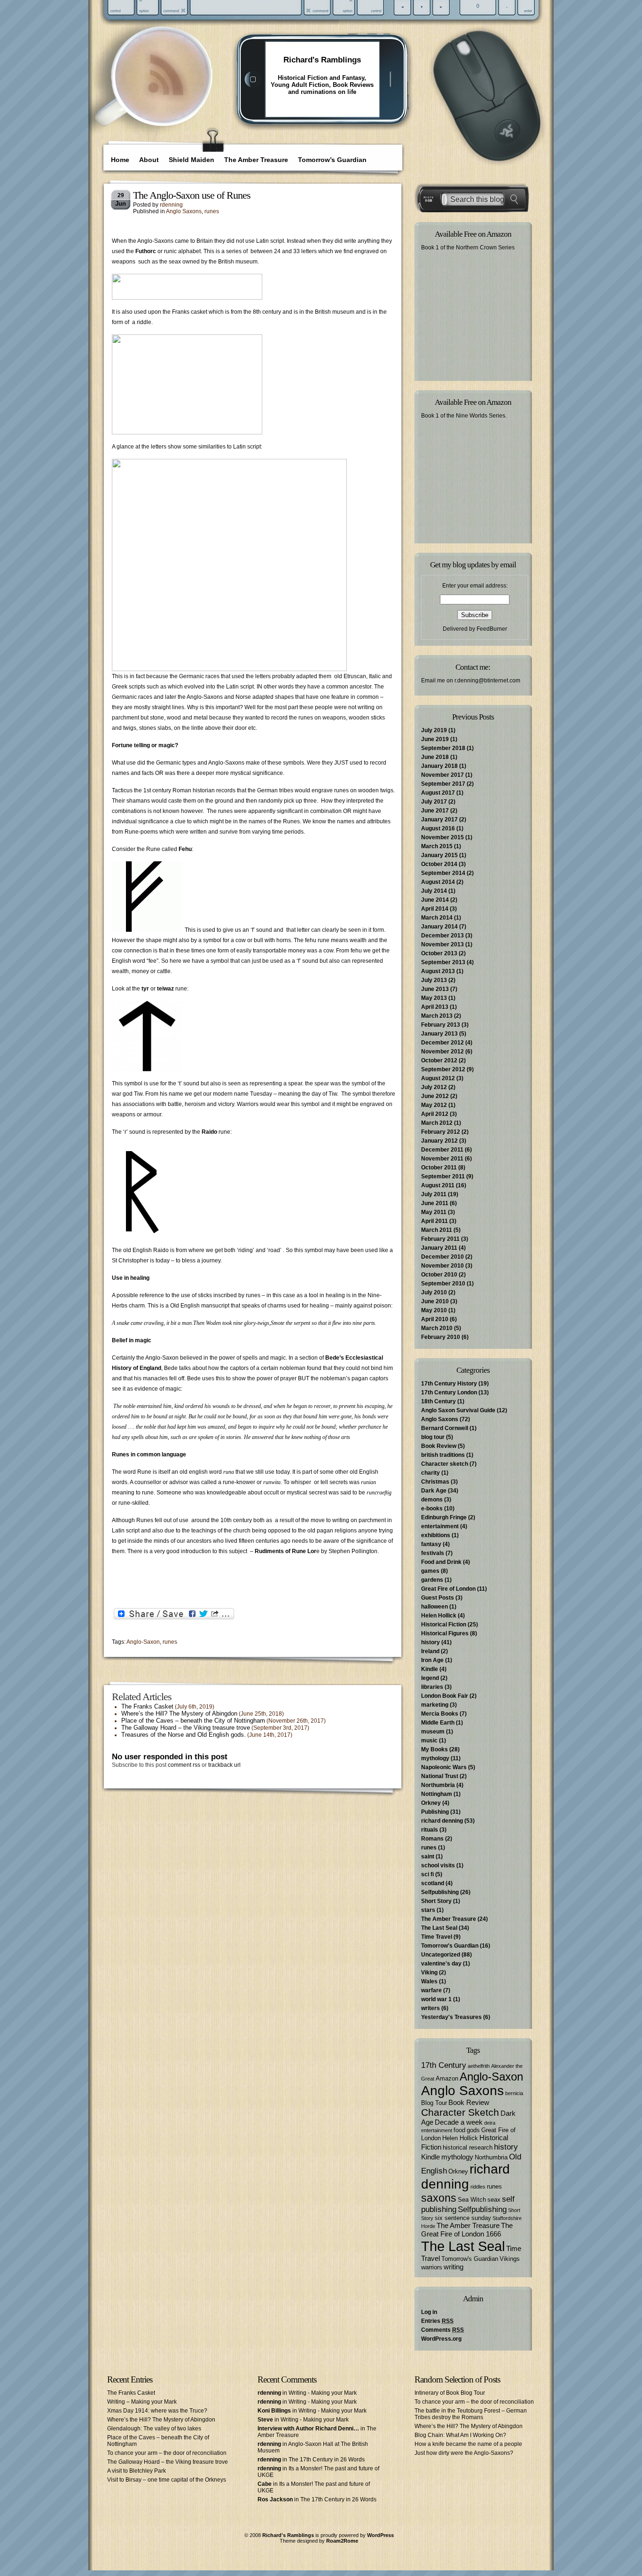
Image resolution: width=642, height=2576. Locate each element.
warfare (431, 1990)
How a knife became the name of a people (468, 2444)
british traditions (443, 1455)
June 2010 (435, 1301)
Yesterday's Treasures (451, 2017)
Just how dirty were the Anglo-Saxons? (464, 2453)
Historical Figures (445, 1633)
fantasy (431, 1544)
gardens (432, 1580)
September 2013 (443, 962)
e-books (432, 1508)
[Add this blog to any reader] (166, 96)
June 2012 (435, 1096)
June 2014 (435, 900)
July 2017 (434, 802)
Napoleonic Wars (444, 1767)
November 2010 (442, 1266)
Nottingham (437, 1794)
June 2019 (435, 739)
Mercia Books (440, 1714)
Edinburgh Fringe (444, 1517)
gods (473, 2130)
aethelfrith (479, 2066)
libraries (432, 1687)
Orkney (431, 1803)
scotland (433, 1883)
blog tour (433, 1437)
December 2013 (442, 936)
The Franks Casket (147, 1706)
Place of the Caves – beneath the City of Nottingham (193, 1721)
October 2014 (439, 864)
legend (430, 1678)
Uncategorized (441, 1955)
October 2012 (439, 1060)
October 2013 (439, 953)
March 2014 (437, 918)
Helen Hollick (439, 1616)
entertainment (440, 1526)
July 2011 (434, 1194)
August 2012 (438, 1078)
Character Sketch (460, 2112)
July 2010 (434, 1292)
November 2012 (442, 1052)
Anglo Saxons (184, 211)
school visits (438, 1865)
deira (490, 2123)
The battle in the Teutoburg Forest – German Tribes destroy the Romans (471, 2414)
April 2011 (435, 1221)
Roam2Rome (342, 2541)
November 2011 (442, 1159)
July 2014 (434, 891)
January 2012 (439, 1141)
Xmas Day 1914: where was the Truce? (157, 2411)
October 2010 (439, 1275)
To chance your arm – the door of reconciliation (167, 2453)
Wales (429, 1981)
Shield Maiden (192, 160)
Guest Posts (438, 1598)
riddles (478, 2187)
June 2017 (435, 811)
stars (428, 1910)
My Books (435, 1749)
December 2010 (442, 1257)
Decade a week (459, 2122)
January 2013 (439, 1034)
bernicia (514, 2093)
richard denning (442, 1821)
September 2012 (443, 1069)
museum (433, 1732)
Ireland (430, 1651)
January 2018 (439, 766)
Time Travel (437, 1937)
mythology (435, 1758)
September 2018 (443, 748)
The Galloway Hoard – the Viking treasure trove (186, 1728)
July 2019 (434, 730)
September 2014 (443, 873)
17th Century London (449, 1392)
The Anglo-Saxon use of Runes (192, 195)
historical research (468, 2147)
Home (120, 160)
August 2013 (438, 971)
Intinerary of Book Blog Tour (450, 2393)
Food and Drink (441, 1562)
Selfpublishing (440, 1892)
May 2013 (434, 998)
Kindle (430, 1669)
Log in (429, 2312)
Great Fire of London (448, 1589)
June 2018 (435, 757)
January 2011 (439, 1248)
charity (431, 1473)
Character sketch (445, 1464)
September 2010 (443, 1284)
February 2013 (441, 1025)
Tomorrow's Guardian (450, 1946)
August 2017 (438, 793)
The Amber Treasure (256, 160)
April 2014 (435, 909)
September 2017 (443, 784)
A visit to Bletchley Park (137, 2471)
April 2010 (435, 1319)
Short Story (436, 1901)
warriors (432, 2267)
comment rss (184, 1765)
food (459, 2130)
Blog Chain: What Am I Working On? (460, 2435)
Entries (437, 2321)
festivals (433, 1553)
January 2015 (439, 855)
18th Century (438, 1401)
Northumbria (438, 1785)
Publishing (435, 1812)
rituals (430, 1830)
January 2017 (439, 820)
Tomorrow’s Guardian (332, 160)
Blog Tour (434, 2103)
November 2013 (442, 944)
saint (428, 1857)
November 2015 (442, 837)
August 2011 (438, 1185)
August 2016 (438, 828)
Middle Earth (438, 1723)
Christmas (435, 1482)
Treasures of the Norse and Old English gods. (184, 1735)
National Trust (440, 1776)
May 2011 (434, 1212)
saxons (439, 2198)
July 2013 (434, 980)
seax (494, 2200)
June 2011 (435, 1203)
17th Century (444, 2065)
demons (432, 1500)
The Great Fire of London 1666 (467, 2230)
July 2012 (434, 1087)
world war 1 (436, 1999)
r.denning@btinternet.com (487, 681)
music (429, 1741)
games (430, 1571)
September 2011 (443, 1176)
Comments (442, 2330)
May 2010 (434, 1310)
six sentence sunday (463, 2218)
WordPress (380, 2535)
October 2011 (439, 1168)
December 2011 (442, 1150)
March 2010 (437, 1328)
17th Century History (449, 1384)
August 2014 (438, 882)
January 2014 (439, 927)
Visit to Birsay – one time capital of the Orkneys (167, 2480)
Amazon (447, 2078)
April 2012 (435, 1114)
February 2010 (441, 1337)
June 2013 (435, 989)
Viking (429, 1973)
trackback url (224, 1765)
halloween (435, 1607)
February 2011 (440, 1239)
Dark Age (434, 1491)
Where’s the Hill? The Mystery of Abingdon (179, 1713)
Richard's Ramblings (322, 60)
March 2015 (437, 846)
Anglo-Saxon (143, 1642)
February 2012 (441, 1132)
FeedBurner (492, 629)
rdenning (171, 205)
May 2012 (434, 1105)
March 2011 (437, 1230)
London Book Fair (445, 1696)
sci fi (427, 1874)
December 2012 (442, 1043)
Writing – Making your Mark (142, 2402)
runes (212, 211)
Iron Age (432, 1660)
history (431, 1642)
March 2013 (437, 1016)
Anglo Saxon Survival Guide (458, 1410)
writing (454, 2267)
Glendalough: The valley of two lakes (154, 2429)
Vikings (510, 2259)
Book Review (439, 1446)
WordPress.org (441, 2339)
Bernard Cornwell (445, 1428)
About (149, 160)
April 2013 (435, 1007)
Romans (432, 1839)
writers (431, 2008)
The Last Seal (439, 1928)
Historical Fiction (444, 1625)
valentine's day (441, 1964)
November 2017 (442, 775)
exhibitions (436, 1535)
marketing (435, 1705)
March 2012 (437, 1123)
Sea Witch (472, 2200)
